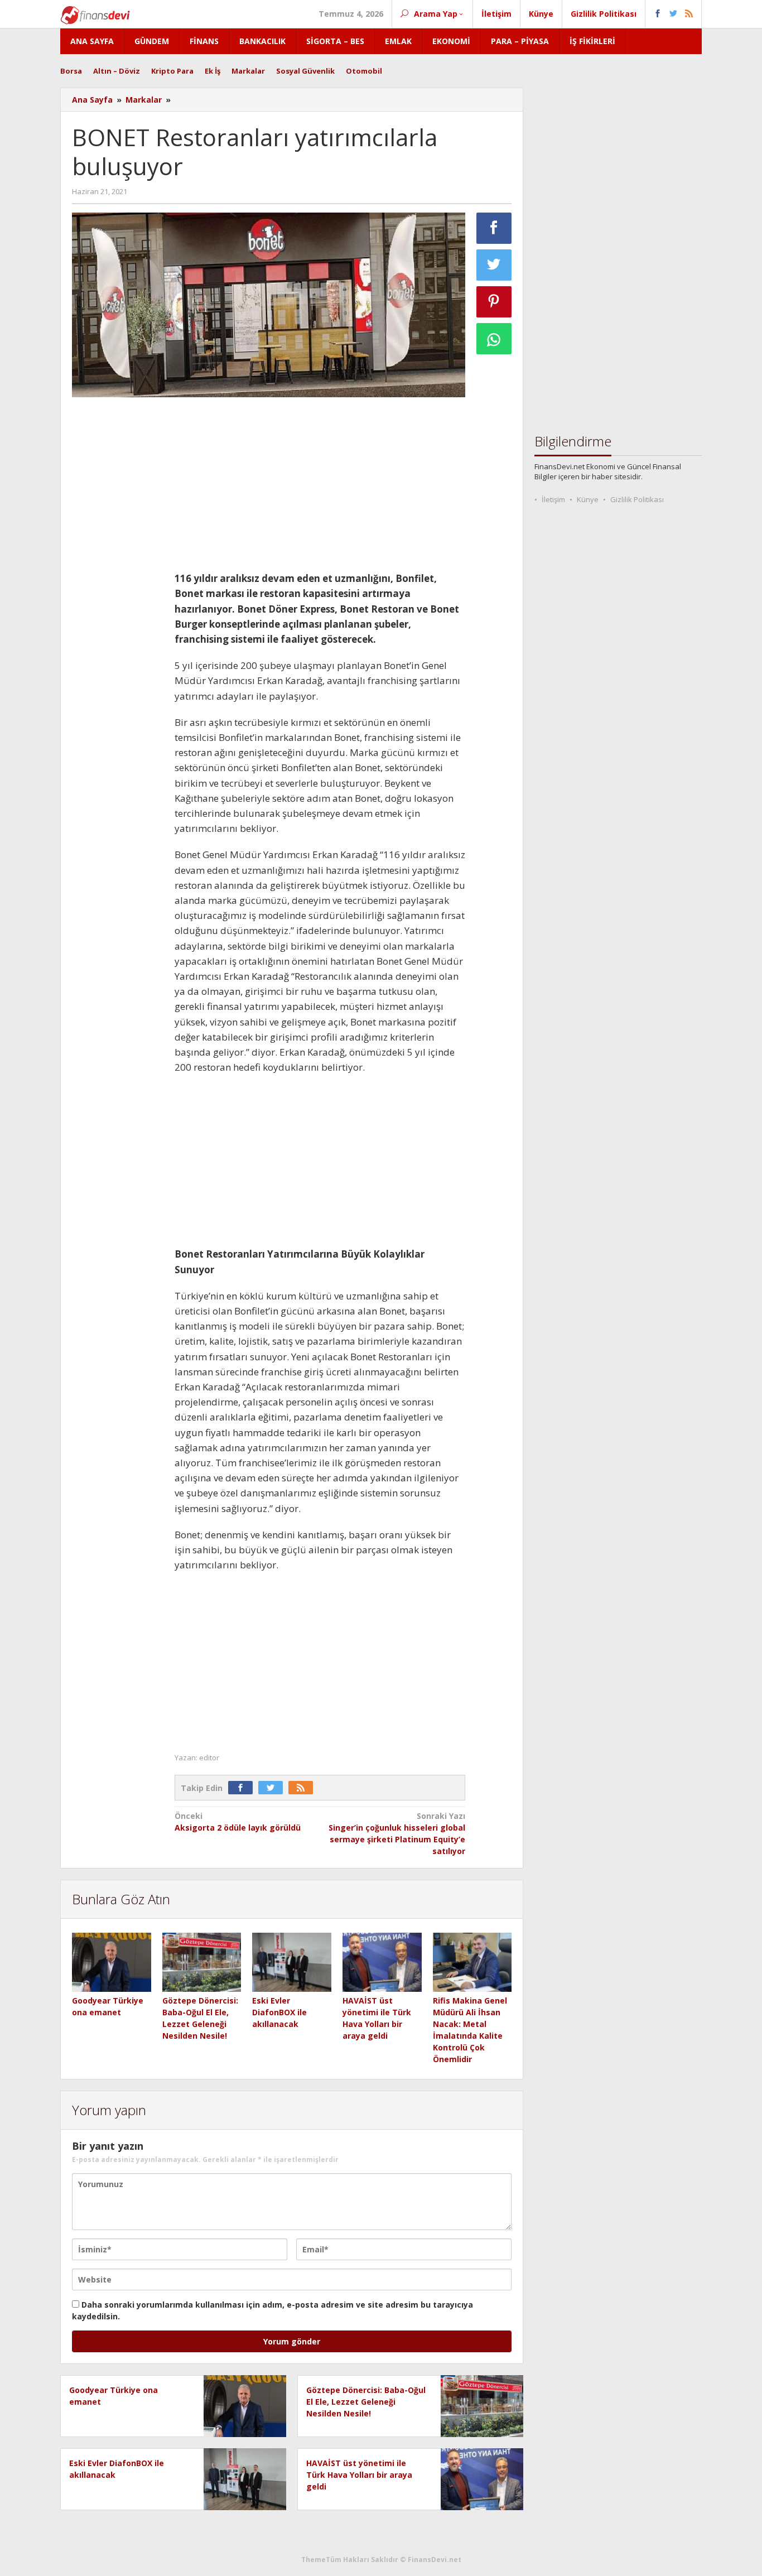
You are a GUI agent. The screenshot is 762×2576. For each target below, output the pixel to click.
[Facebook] (243, 1788)
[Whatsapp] (494, 339)
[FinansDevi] (95, 14)
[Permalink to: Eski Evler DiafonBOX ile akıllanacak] (292, 1963)
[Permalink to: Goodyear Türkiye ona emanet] (112, 1963)
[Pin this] (494, 302)
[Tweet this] (494, 265)
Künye (588, 499)
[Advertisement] (118, 573)
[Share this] (494, 228)
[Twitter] (273, 1788)
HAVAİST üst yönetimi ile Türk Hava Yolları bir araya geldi (359, 2475)
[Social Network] (674, 14)
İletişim (553, 499)
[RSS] (303, 1788)
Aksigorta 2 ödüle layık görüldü (238, 1822)
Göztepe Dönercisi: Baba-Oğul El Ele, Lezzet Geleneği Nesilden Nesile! (366, 2402)
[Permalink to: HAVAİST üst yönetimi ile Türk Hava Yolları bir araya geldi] (382, 1963)
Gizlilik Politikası (637, 499)
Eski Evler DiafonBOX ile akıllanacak (279, 2012)
